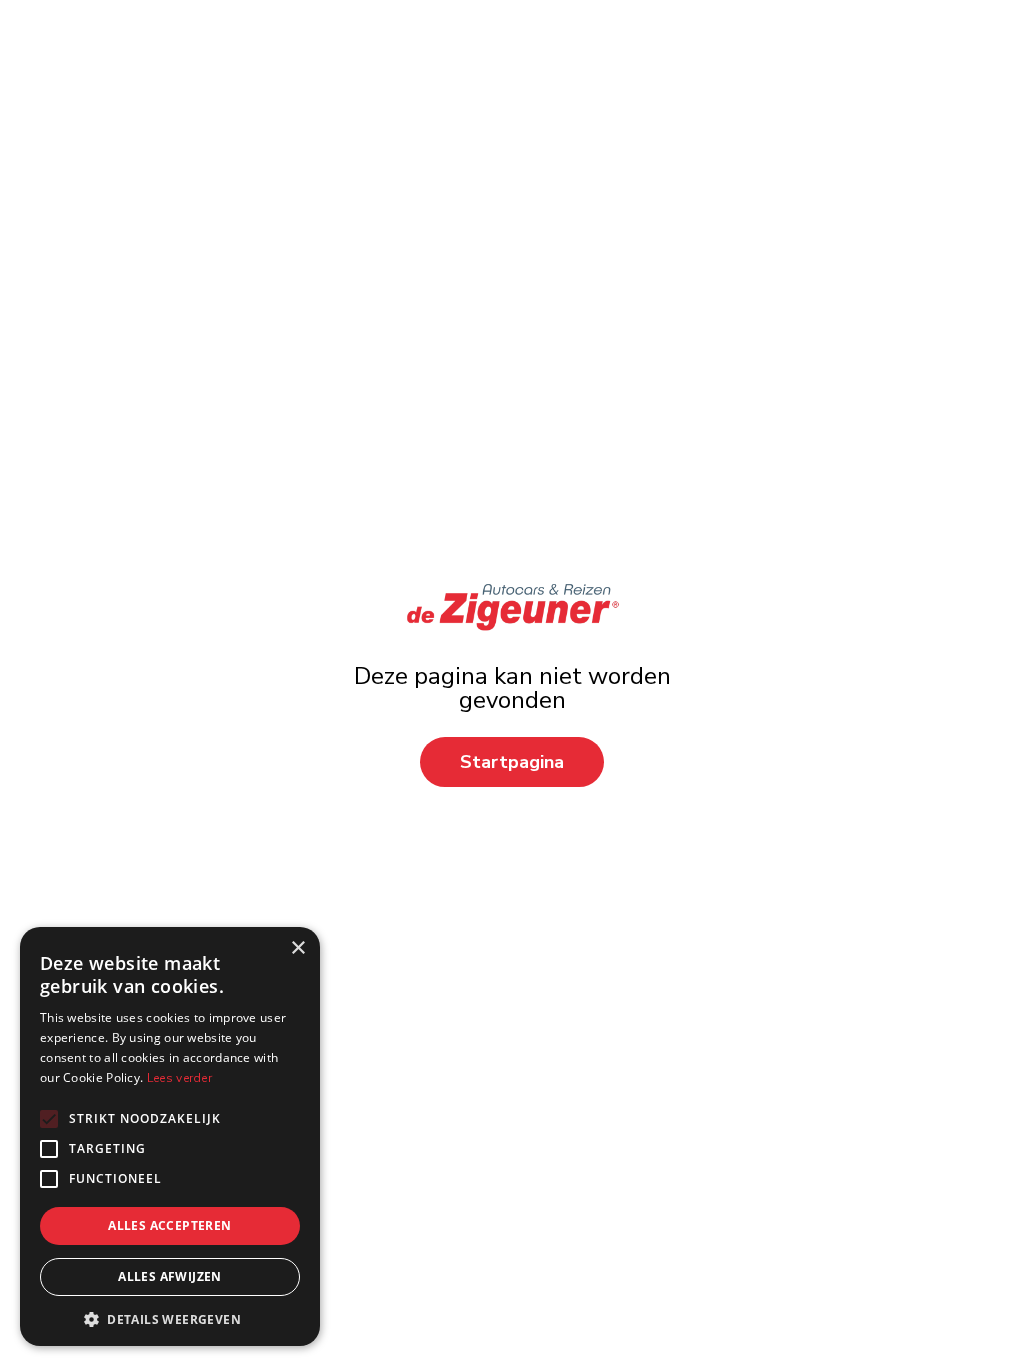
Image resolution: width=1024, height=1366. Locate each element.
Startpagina (512, 762)
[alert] (170, 1136)
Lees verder (179, 1078)
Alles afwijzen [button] (170, 1276)
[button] (170, 1317)
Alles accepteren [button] (169, 1225)
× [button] (297, 948)
